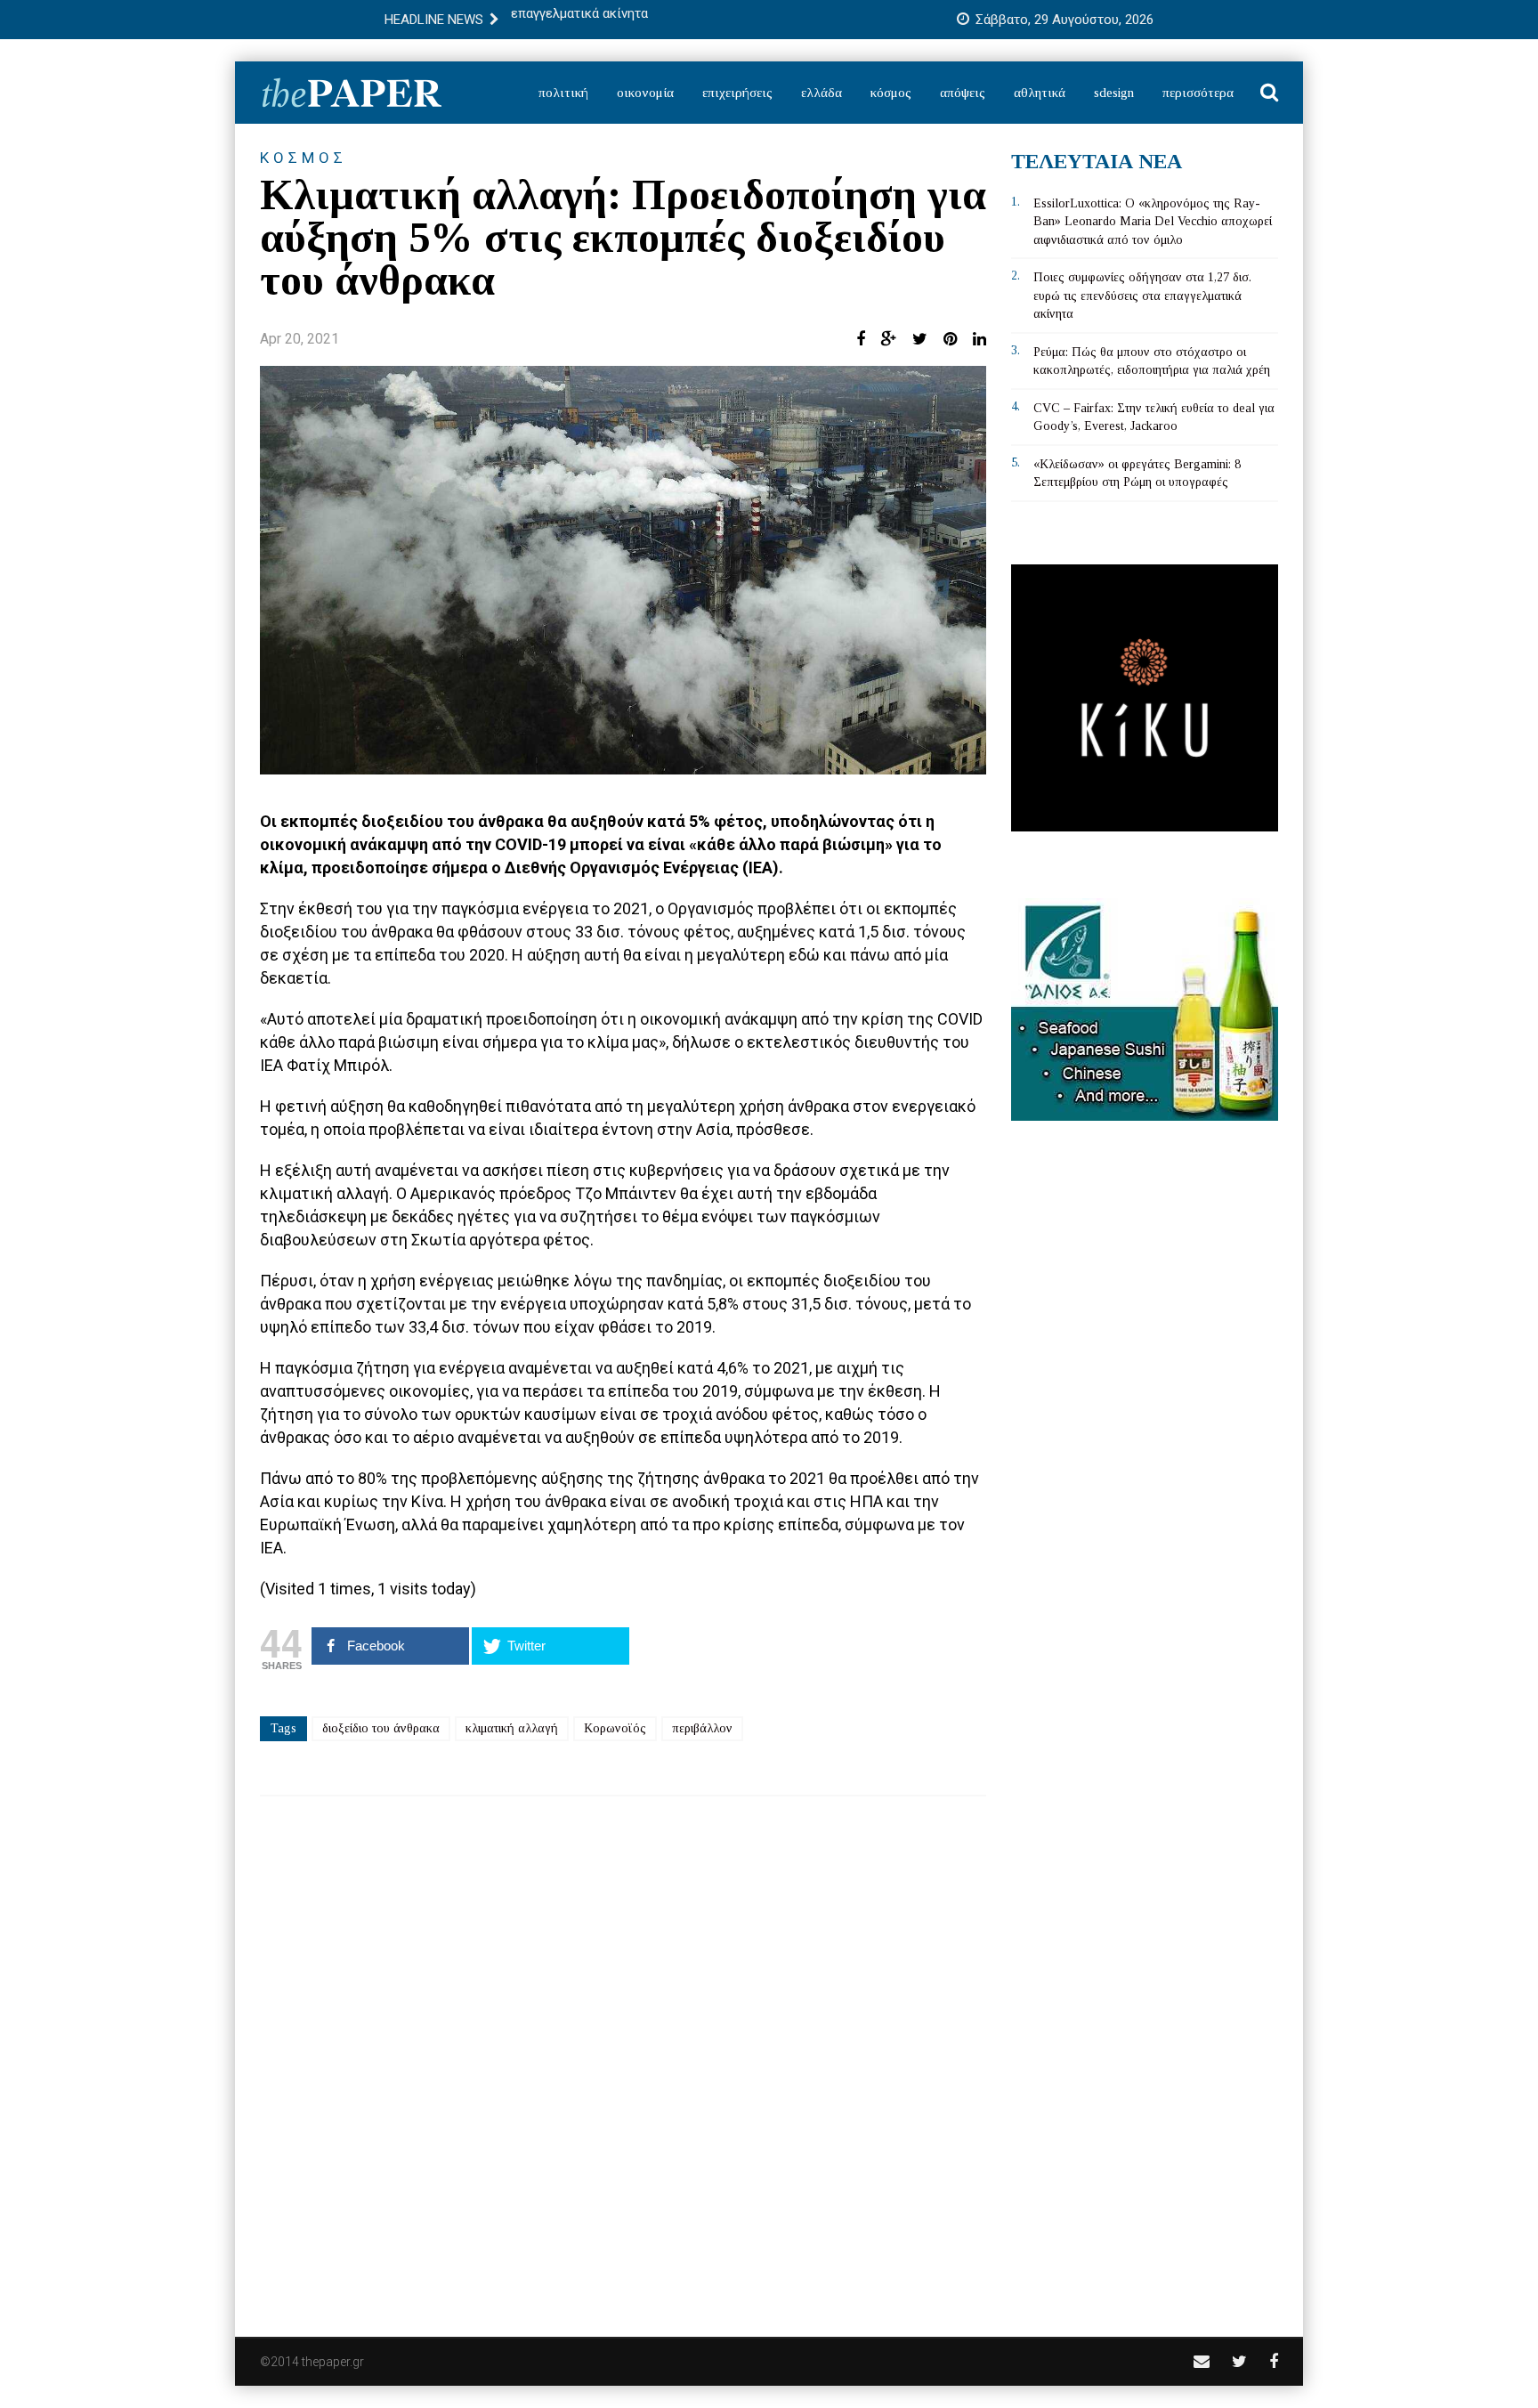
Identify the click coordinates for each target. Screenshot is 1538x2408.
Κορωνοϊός (615, 1728)
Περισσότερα (1198, 93)
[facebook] (1274, 2361)
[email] (1202, 2361)
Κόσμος (891, 93)
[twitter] (1239, 2361)
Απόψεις (963, 93)
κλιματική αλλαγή (512, 1728)
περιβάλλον (702, 1728)
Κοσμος (304, 158)
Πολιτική (563, 93)
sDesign (1114, 93)
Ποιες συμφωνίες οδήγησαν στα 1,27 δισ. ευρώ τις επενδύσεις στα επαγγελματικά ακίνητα (1142, 296)
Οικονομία (645, 93)
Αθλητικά (1040, 93)
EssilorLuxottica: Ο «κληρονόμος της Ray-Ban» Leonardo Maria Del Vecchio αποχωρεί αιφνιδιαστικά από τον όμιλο (1153, 222)
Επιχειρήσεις (737, 93)
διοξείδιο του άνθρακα (381, 1728)
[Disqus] (623, 2055)
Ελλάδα (822, 93)
